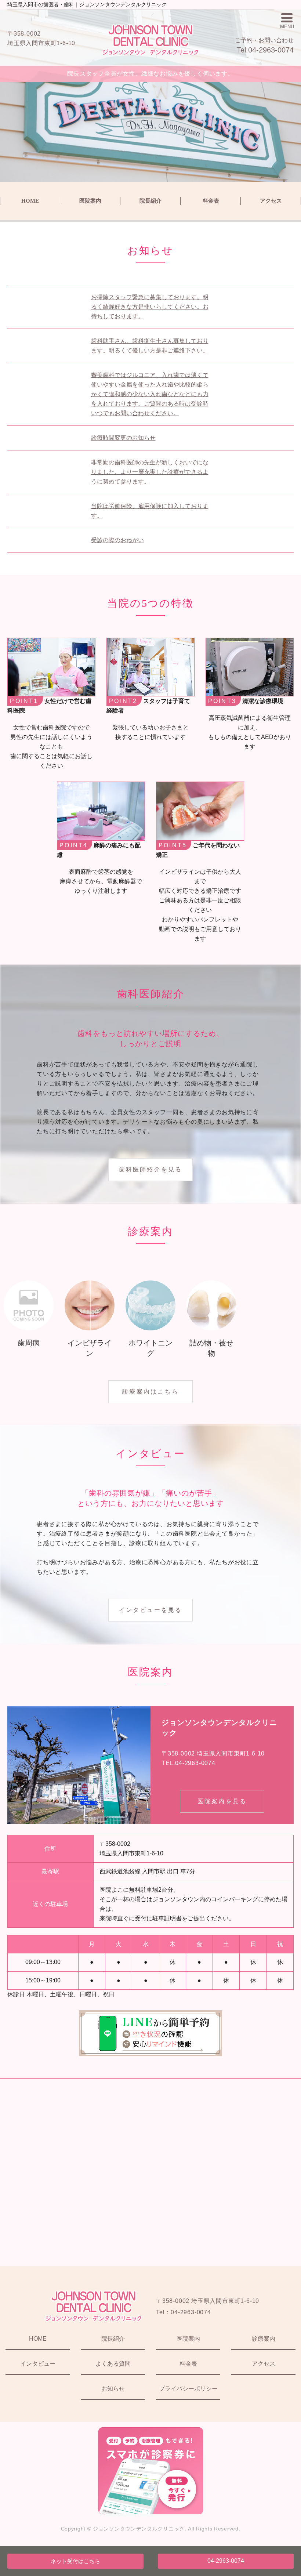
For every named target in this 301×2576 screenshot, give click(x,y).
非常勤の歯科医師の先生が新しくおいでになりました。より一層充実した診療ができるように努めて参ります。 (150, 472)
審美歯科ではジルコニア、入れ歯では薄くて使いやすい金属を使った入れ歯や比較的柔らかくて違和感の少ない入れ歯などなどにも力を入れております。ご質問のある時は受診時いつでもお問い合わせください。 (150, 394)
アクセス (271, 201)
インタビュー (38, 2364)
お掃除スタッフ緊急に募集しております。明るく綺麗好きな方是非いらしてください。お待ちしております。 (150, 307)
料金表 (211, 201)
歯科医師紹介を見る (151, 1169)
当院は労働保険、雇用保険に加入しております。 (150, 511)
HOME (30, 201)
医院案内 (90, 201)
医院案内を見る (222, 1801)
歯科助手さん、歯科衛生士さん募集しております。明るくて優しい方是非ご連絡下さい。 (150, 346)
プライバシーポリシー (188, 2389)
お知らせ (113, 2389)
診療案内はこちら (150, 1392)
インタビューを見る (151, 1610)
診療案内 (264, 2339)
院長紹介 (150, 201)
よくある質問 (113, 2364)
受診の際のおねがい (117, 540)
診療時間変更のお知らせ (123, 438)
